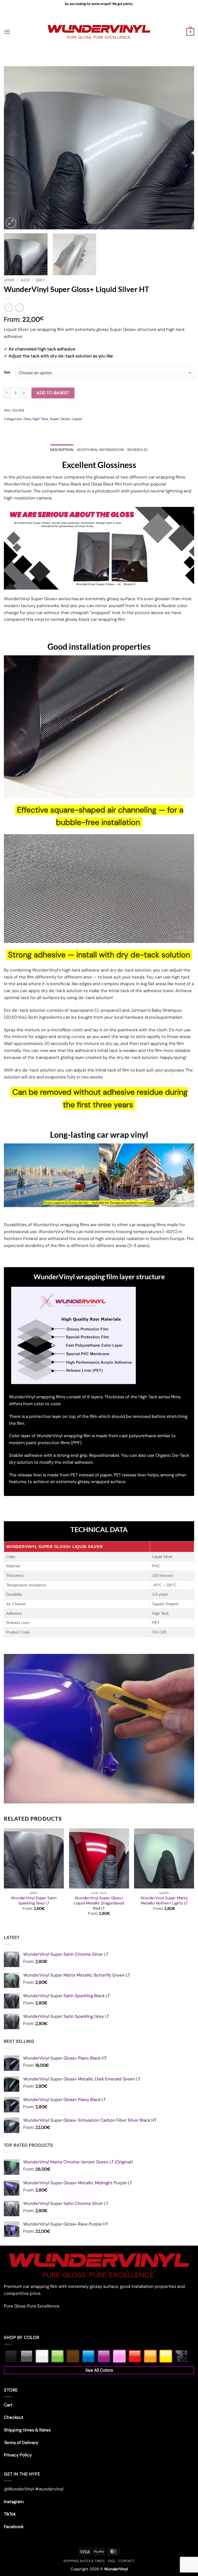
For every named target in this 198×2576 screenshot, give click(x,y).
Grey (40, 280)
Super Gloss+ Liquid (66, 419)
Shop (25, 280)
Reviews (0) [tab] (138, 450)
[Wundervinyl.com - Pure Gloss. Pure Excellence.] (99, 32)
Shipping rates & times (84, 2561)
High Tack (40, 419)
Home (9, 280)
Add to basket (53, 393)
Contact (126, 2561)
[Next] (184, 148)
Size (7, 372)
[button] (7, 32)
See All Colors (99, 2370)
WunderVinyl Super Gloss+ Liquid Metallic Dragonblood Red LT (99, 1903)
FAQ (111, 2561)
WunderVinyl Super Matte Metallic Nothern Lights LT (164, 1901)
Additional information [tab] (100, 450)
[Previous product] (19, 308)
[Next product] (9, 308)
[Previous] (14, 148)
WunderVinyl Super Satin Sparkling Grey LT (34, 1901)
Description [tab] (62, 450)
